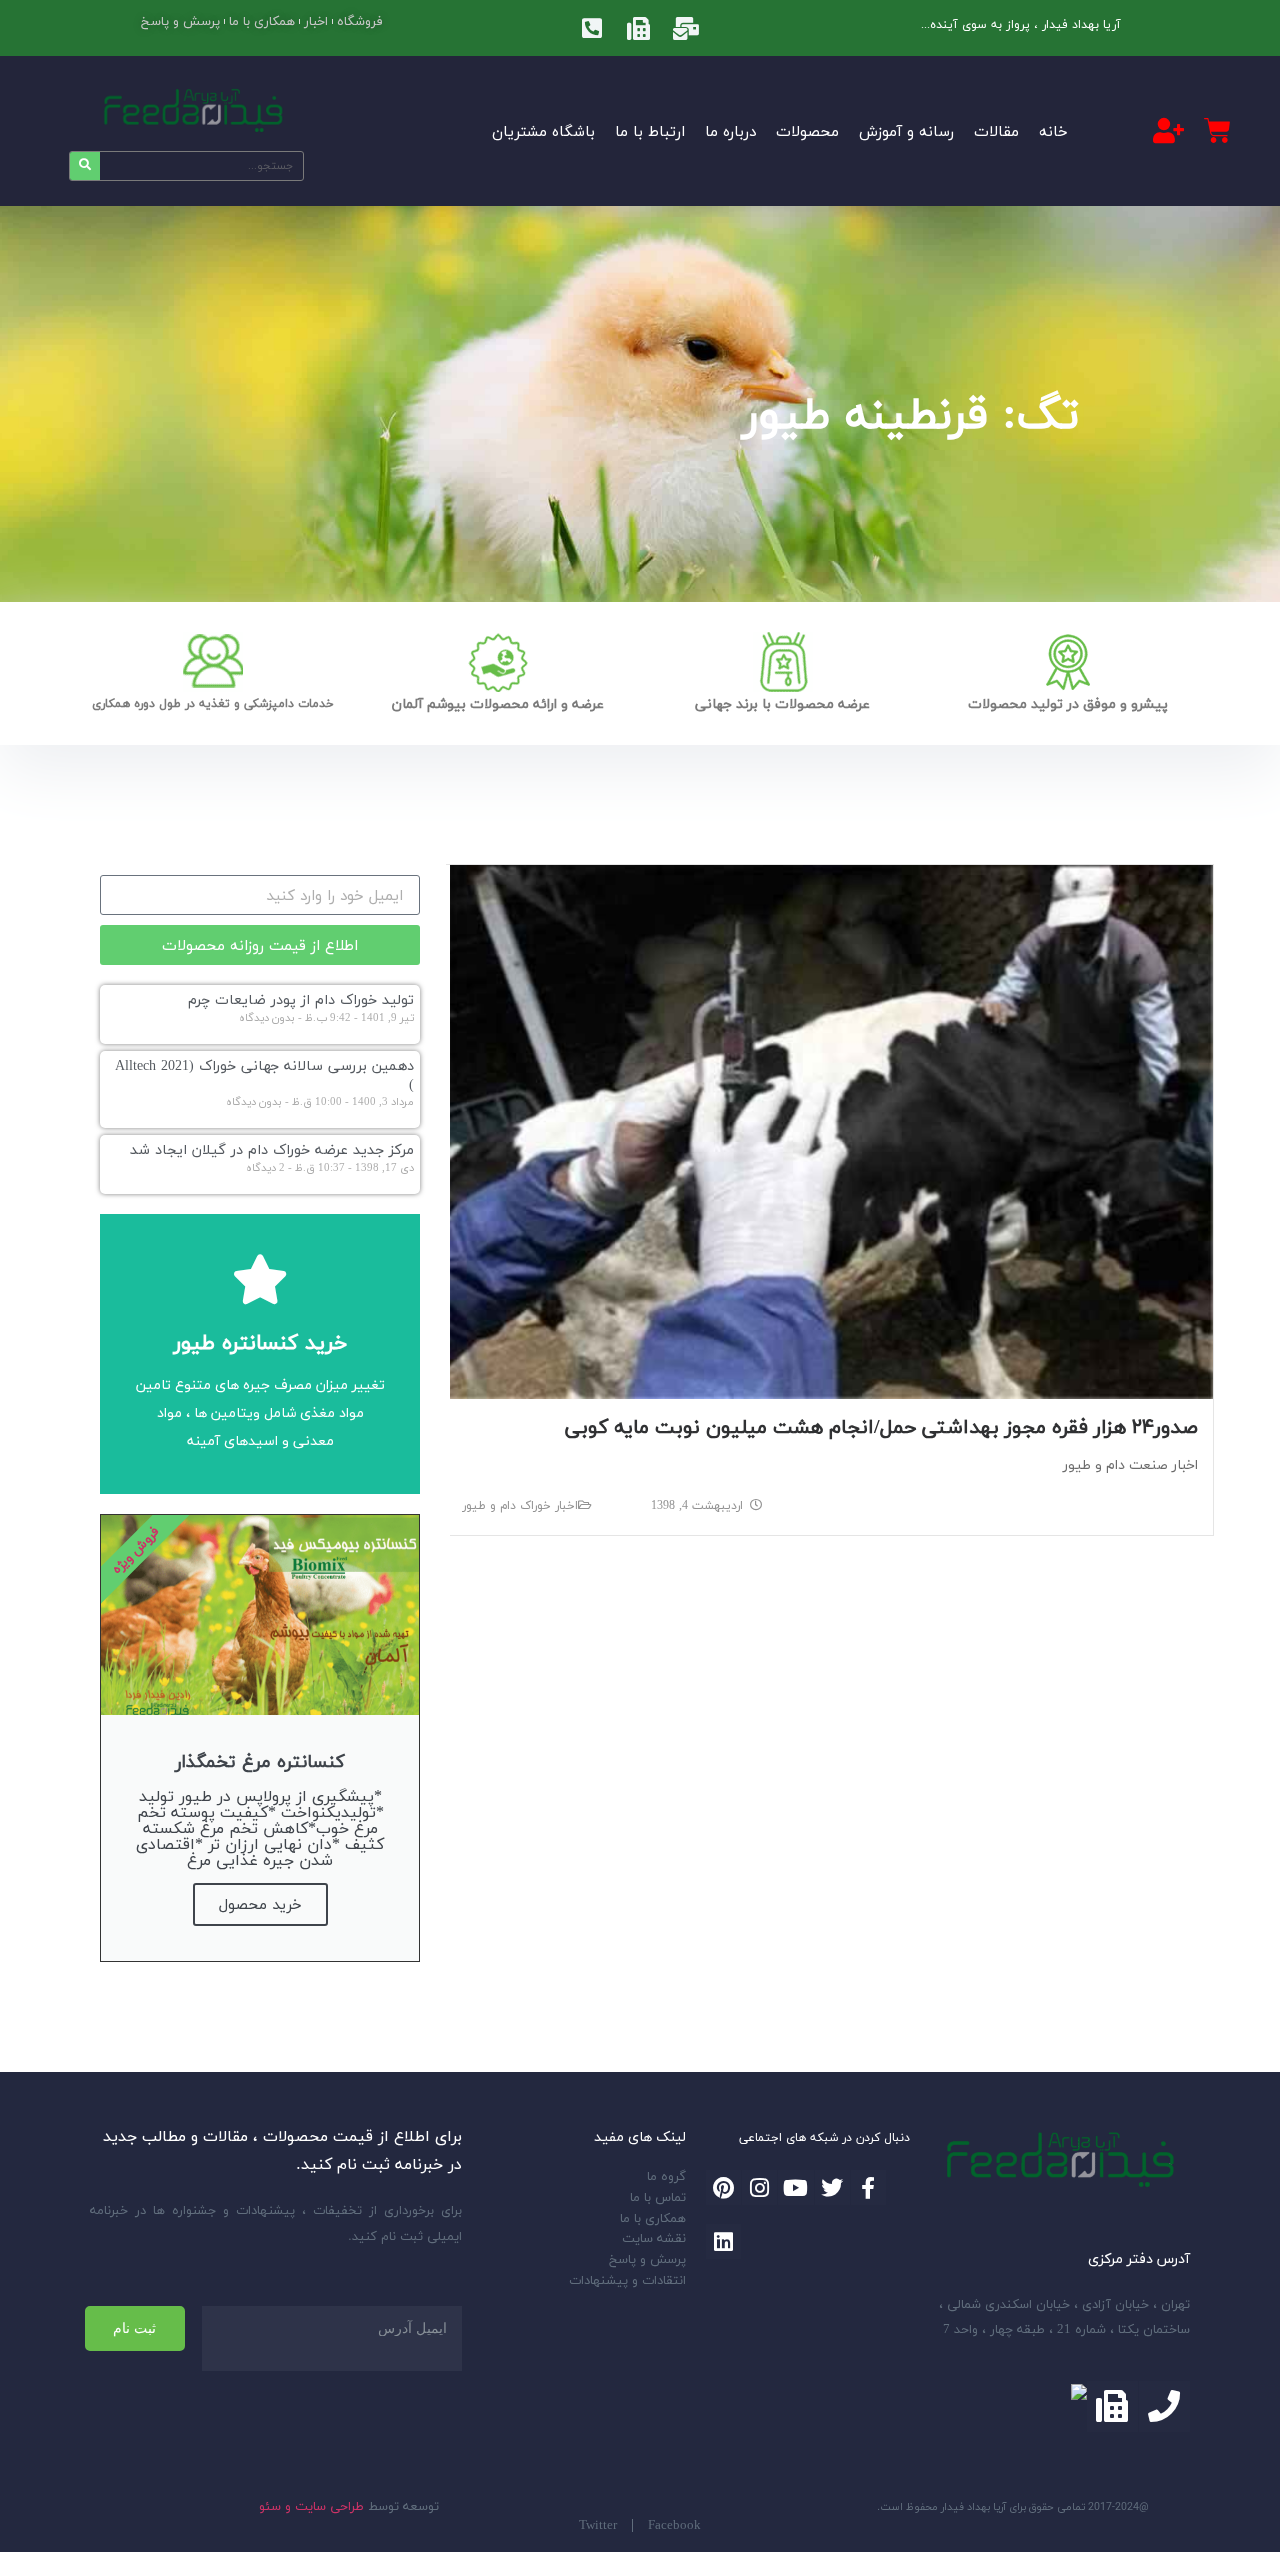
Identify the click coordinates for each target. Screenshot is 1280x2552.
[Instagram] (759, 2187)
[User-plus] (1169, 130)
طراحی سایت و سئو (311, 2506)
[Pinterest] (723, 2187)
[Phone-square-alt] (592, 28)
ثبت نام (134, 2328)
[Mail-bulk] (686, 28)
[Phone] (1164, 2406)
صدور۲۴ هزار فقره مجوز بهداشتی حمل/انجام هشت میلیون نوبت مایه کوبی (881, 1426)
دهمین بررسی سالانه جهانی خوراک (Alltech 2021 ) (264, 1075)
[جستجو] (85, 166)
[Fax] (639, 28)
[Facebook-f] (868, 2187)
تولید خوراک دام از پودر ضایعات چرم (301, 999)
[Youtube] (795, 2187)
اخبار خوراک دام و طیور (520, 1505)
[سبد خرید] (1217, 131)
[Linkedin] (723, 2241)
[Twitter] (832, 2187)
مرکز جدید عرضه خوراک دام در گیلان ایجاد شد (272, 1149)
